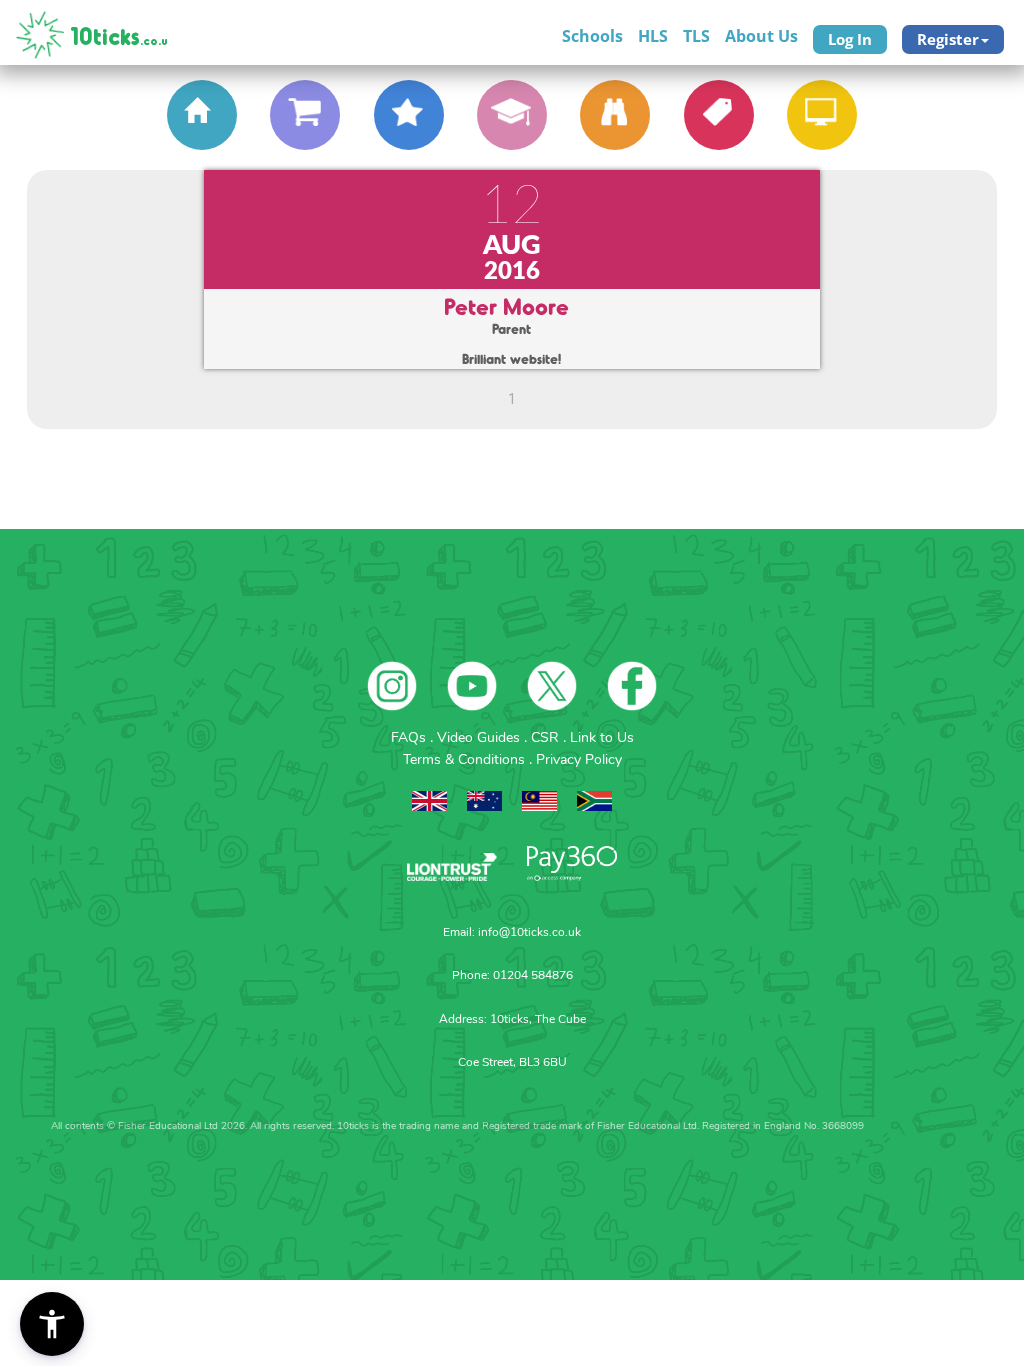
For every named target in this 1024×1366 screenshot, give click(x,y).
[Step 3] (409, 115)
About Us (761, 36)
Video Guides (480, 737)
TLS (696, 36)
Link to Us (602, 737)
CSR (547, 737)
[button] (52, 1324)
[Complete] (512, 115)
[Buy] (305, 115)
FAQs (410, 737)
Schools (592, 36)
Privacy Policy (579, 759)
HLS (653, 36)
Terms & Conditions (466, 759)
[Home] (202, 115)
